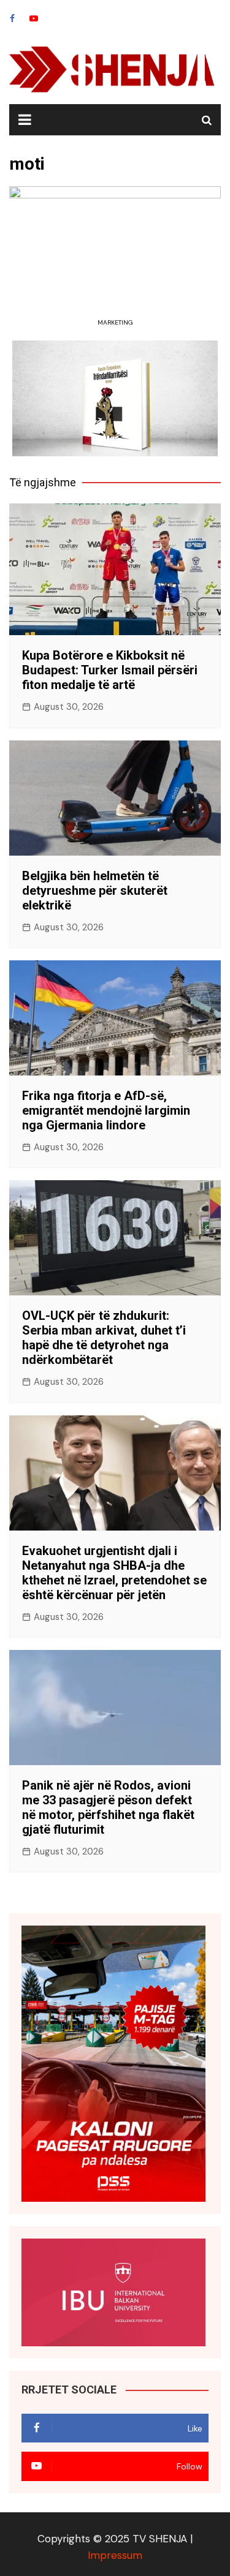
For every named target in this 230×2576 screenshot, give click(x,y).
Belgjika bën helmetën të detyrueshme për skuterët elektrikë (95, 891)
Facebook (12, 18)
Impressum (115, 2555)
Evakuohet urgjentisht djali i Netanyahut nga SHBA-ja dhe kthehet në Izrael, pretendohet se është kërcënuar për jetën (114, 1573)
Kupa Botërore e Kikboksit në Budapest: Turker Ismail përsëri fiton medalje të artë (110, 670)
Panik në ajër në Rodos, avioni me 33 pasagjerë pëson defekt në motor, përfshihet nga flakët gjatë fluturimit (108, 1807)
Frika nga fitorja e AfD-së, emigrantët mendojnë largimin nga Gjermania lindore (106, 1110)
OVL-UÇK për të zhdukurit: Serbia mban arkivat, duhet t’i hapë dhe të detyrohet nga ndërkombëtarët (104, 1338)
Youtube (34, 18)
